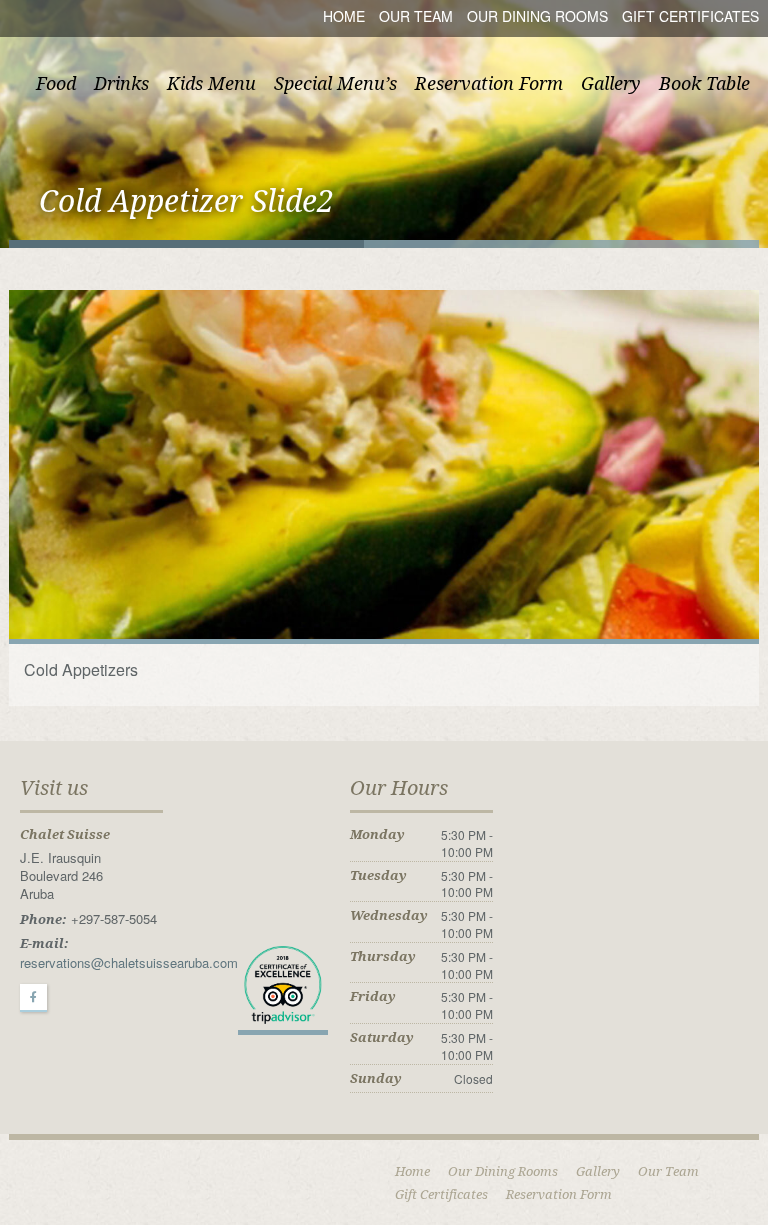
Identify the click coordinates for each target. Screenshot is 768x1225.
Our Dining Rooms (537, 16)
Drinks (121, 83)
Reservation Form (489, 83)
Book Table (704, 83)
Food (56, 83)
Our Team (416, 16)
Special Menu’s (335, 83)
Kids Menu (211, 83)
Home (344, 16)
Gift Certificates (690, 16)
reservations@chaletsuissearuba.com (129, 962)
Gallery (611, 83)
